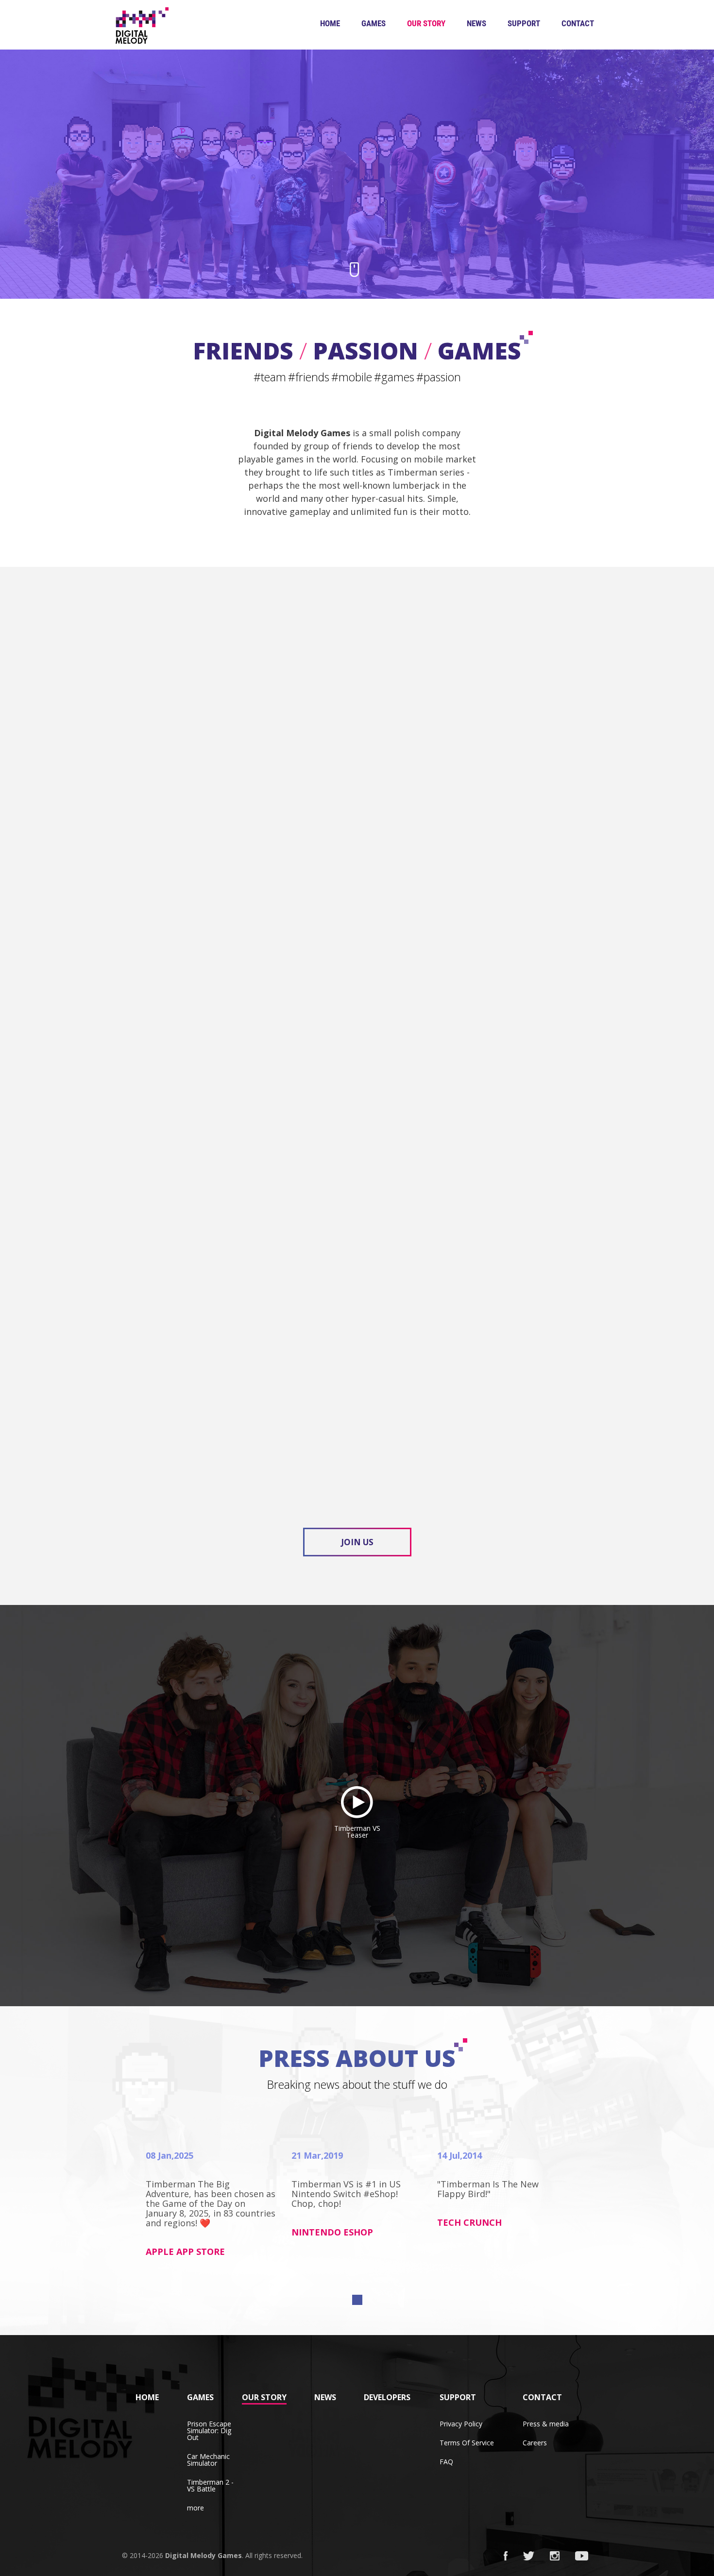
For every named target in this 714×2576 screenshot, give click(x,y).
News (476, 23)
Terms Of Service (467, 2443)
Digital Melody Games (204, 2555)
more (195, 2508)
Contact (578, 23)
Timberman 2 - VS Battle (210, 2485)
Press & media (546, 2424)
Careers (535, 2443)
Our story (426, 23)
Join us (357, 1542)
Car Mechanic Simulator (208, 2460)
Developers (387, 2397)
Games (374, 23)
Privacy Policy (461, 2424)
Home (330, 23)
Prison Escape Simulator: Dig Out (209, 2431)
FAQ (446, 2462)
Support (524, 23)
